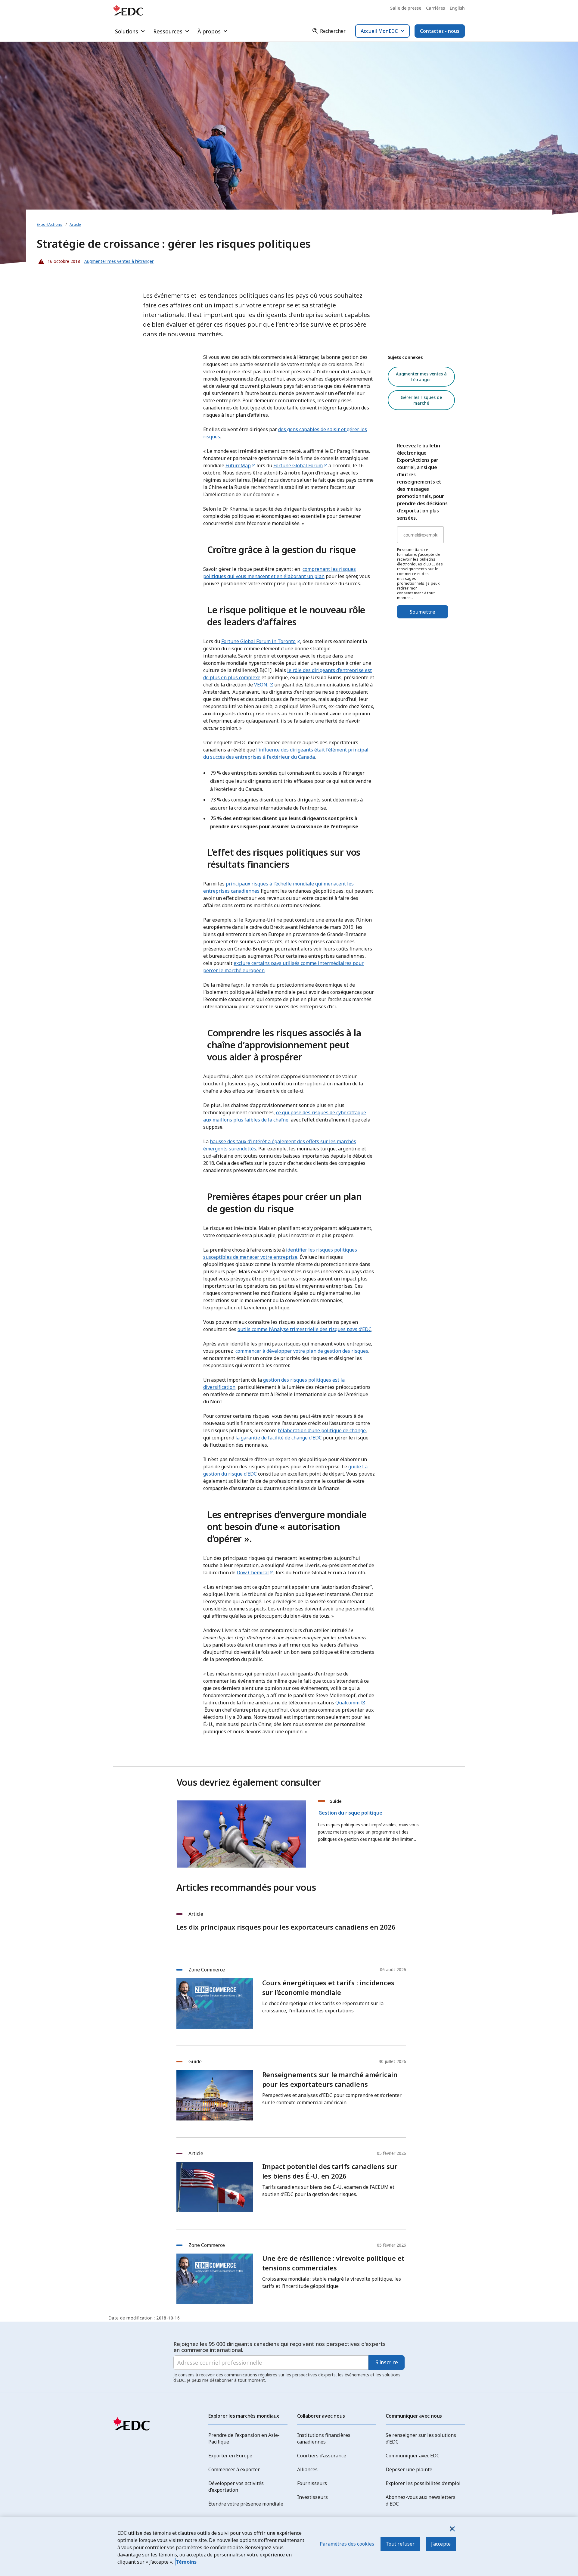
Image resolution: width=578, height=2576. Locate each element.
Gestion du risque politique (350, 1813)
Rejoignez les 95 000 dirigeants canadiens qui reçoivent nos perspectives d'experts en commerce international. (280, 2347)
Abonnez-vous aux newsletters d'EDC (421, 2500)
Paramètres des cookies (347, 2544)
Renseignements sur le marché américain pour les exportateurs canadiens (330, 2079)
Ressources (168, 31)
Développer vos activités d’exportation (236, 2487)
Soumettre (423, 612)
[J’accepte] (452, 2529)
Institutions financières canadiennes (324, 2438)
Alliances (307, 2469)
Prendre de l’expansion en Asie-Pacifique (244, 2438)
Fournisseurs (312, 2483)
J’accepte (441, 2544)
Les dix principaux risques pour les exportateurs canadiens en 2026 (286, 1927)
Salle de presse (406, 8)
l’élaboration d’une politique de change (322, 1430)
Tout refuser (400, 2544)
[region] (289, 2547)
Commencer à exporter (234, 2469)
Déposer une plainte (409, 2469)
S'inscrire (387, 2362)
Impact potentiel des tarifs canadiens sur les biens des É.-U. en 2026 (330, 2171)
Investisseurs (312, 2497)
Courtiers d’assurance (322, 2456)
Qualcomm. (348, 1703)
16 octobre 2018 (58, 260)
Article (75, 224)
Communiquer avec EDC (413, 2456)
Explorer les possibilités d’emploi (423, 2483)
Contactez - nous (440, 31)
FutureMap (238, 465)
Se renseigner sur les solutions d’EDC (421, 2438)
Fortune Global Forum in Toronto (258, 641)
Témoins (186, 2562)
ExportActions (50, 224)
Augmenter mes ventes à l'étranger (421, 377)
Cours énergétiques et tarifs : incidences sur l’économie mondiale (328, 1987)
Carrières (435, 8)
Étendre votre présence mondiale (246, 2504)
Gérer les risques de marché (421, 400)
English (457, 8)
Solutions (127, 31)
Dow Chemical (253, 1573)
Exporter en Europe (230, 2456)
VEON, (261, 685)
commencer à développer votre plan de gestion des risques (302, 1351)
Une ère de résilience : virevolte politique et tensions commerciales (333, 2263)
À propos (209, 31)
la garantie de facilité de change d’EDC (279, 1438)
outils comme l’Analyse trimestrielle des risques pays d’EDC (305, 1329)
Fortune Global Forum (298, 465)
